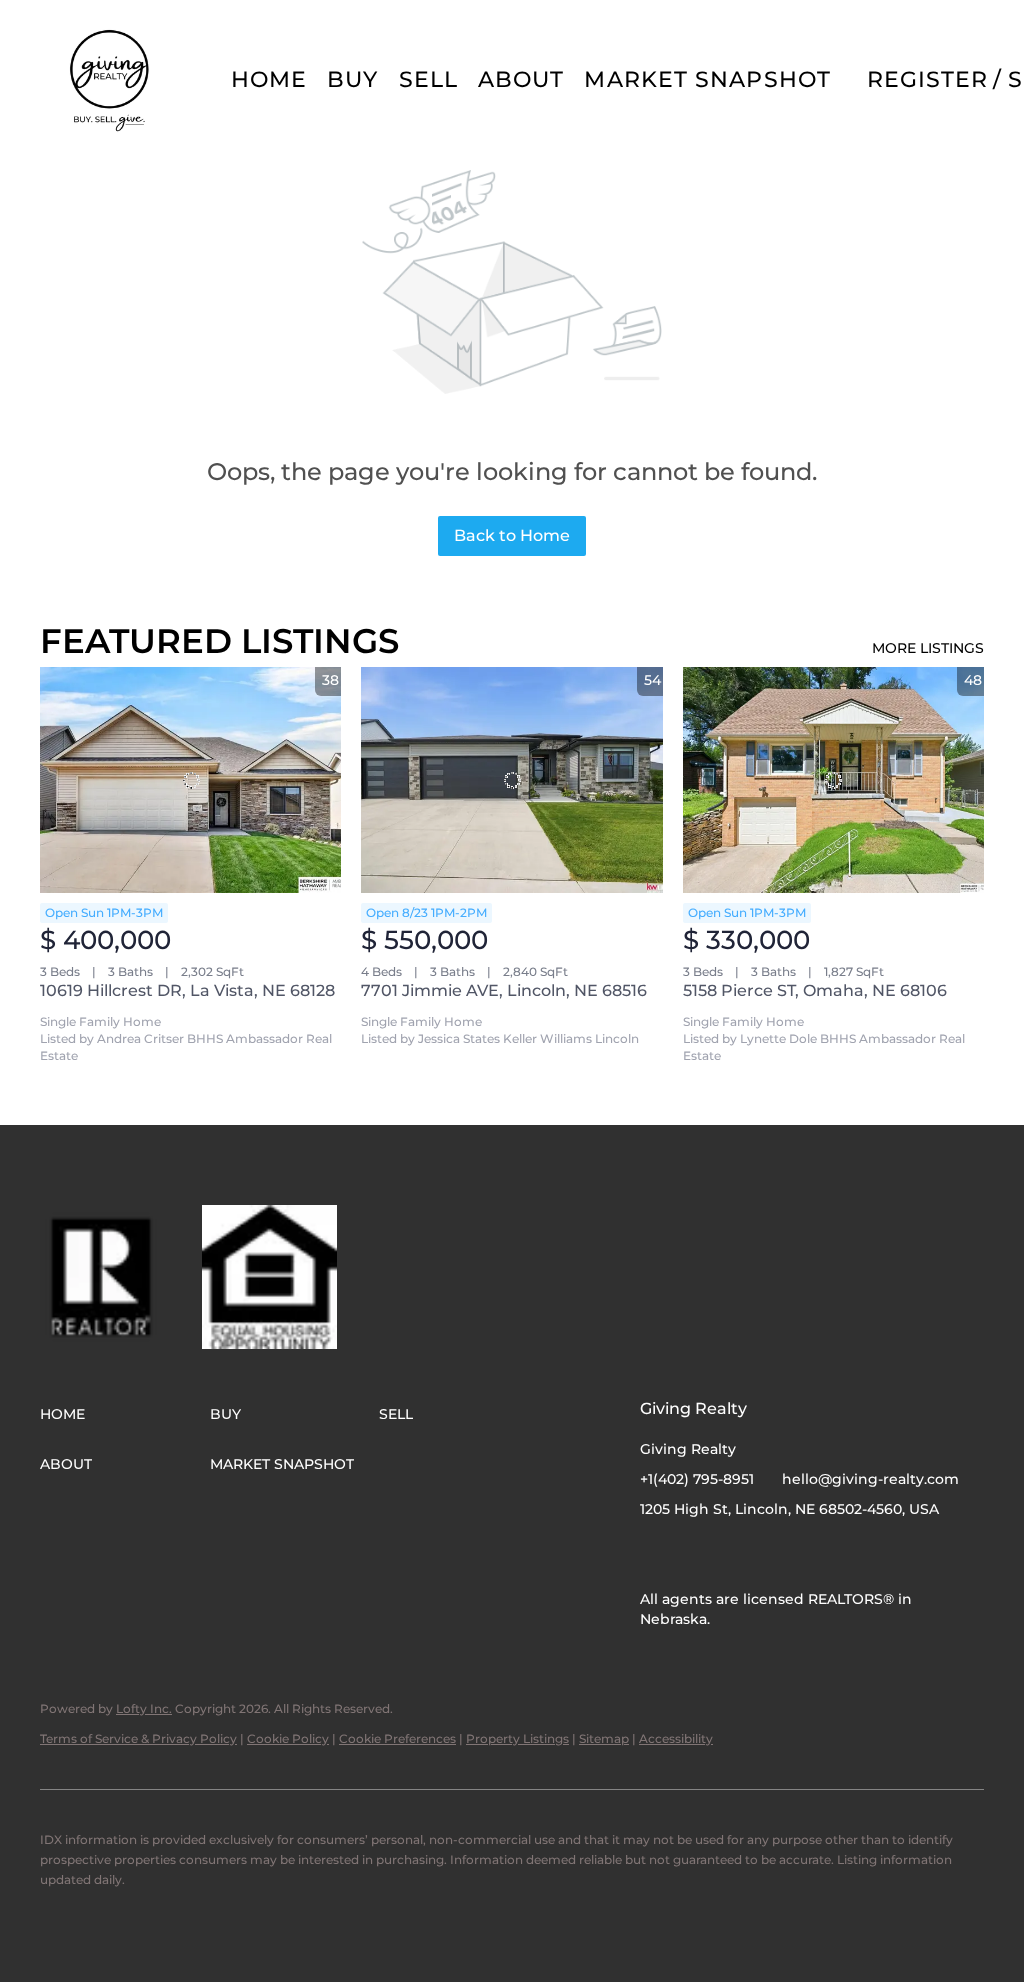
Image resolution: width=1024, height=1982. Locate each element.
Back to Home (512, 535)
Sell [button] (428, 79)
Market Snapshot (707, 79)
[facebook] (655, 1554)
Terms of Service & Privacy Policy (138, 1738)
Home (269, 79)
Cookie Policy (288, 1738)
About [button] (521, 79)
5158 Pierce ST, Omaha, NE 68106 (815, 990)
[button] (111, 80)
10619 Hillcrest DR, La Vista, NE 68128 (187, 990)
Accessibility (676, 1738)
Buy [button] (352, 79)
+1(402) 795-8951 (697, 1479)
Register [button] (928, 79)
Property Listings (517, 1738)
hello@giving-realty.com (870, 1479)
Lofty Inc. (144, 1708)
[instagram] (695, 1554)
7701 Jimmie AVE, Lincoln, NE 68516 (504, 990)
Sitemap (604, 1738)
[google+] (735, 1554)
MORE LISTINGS (928, 648)
